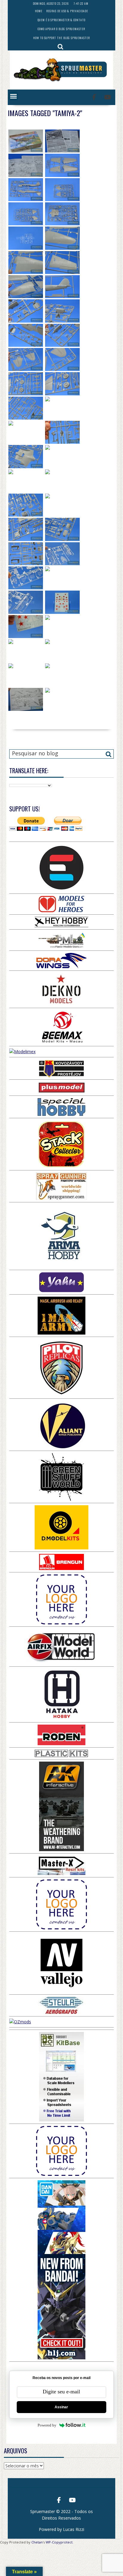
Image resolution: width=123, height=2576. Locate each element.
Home (39, 11)
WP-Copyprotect (59, 2542)
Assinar (61, 2407)
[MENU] (13, 96)
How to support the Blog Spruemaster (61, 38)
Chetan (37, 2542)
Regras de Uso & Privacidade (67, 11)
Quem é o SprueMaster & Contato (61, 20)
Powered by (47, 2425)
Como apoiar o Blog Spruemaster (61, 29)
